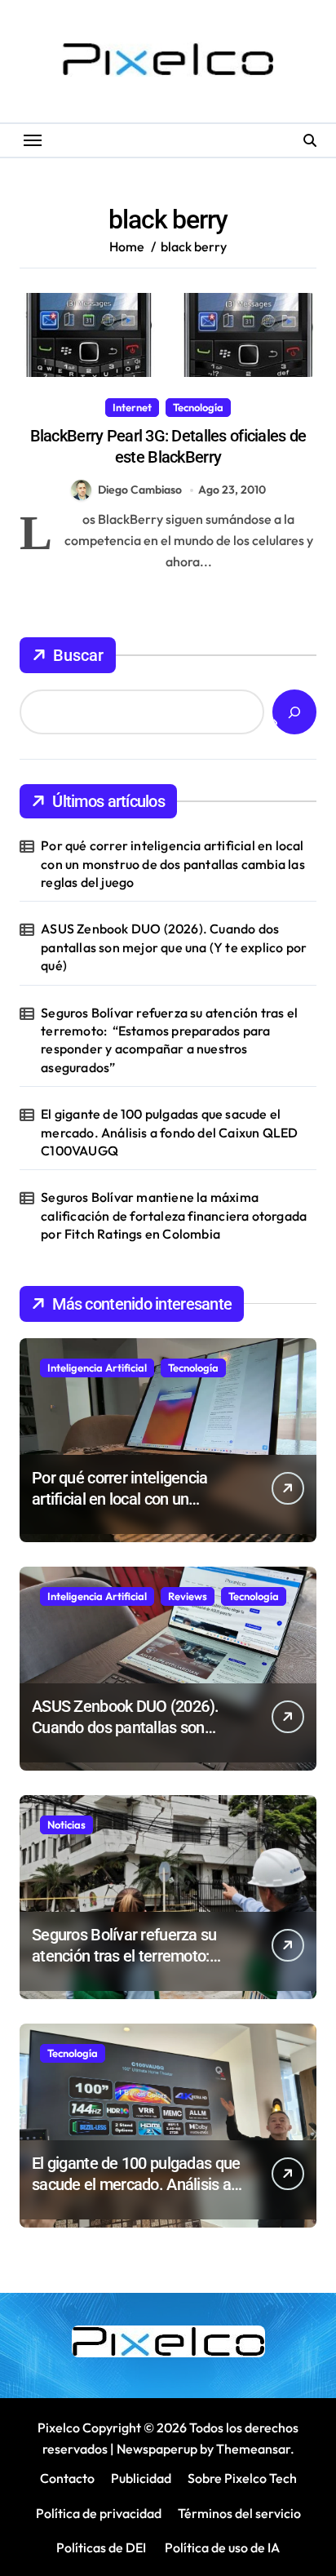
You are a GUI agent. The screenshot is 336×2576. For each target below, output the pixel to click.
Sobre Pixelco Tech (242, 2478)
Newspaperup (157, 2449)
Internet (132, 407)
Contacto (67, 2478)
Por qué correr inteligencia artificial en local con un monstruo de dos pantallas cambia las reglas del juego (173, 864)
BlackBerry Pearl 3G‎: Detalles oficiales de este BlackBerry (168, 446)
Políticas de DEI (101, 2547)
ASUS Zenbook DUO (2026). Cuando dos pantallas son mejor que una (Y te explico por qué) (174, 947)
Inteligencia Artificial (97, 1368)
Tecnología (198, 407)
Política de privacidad (99, 2513)
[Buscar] (294, 712)
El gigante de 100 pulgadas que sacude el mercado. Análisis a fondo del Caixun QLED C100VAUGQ (169, 1132)
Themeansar (253, 2449)
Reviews (188, 1596)
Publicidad (141, 2478)
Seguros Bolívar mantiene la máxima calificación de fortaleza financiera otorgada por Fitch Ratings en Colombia (174, 1215)
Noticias (66, 1824)
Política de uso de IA (221, 2547)
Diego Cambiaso (140, 490)
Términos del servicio (239, 2513)
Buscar (78, 655)
